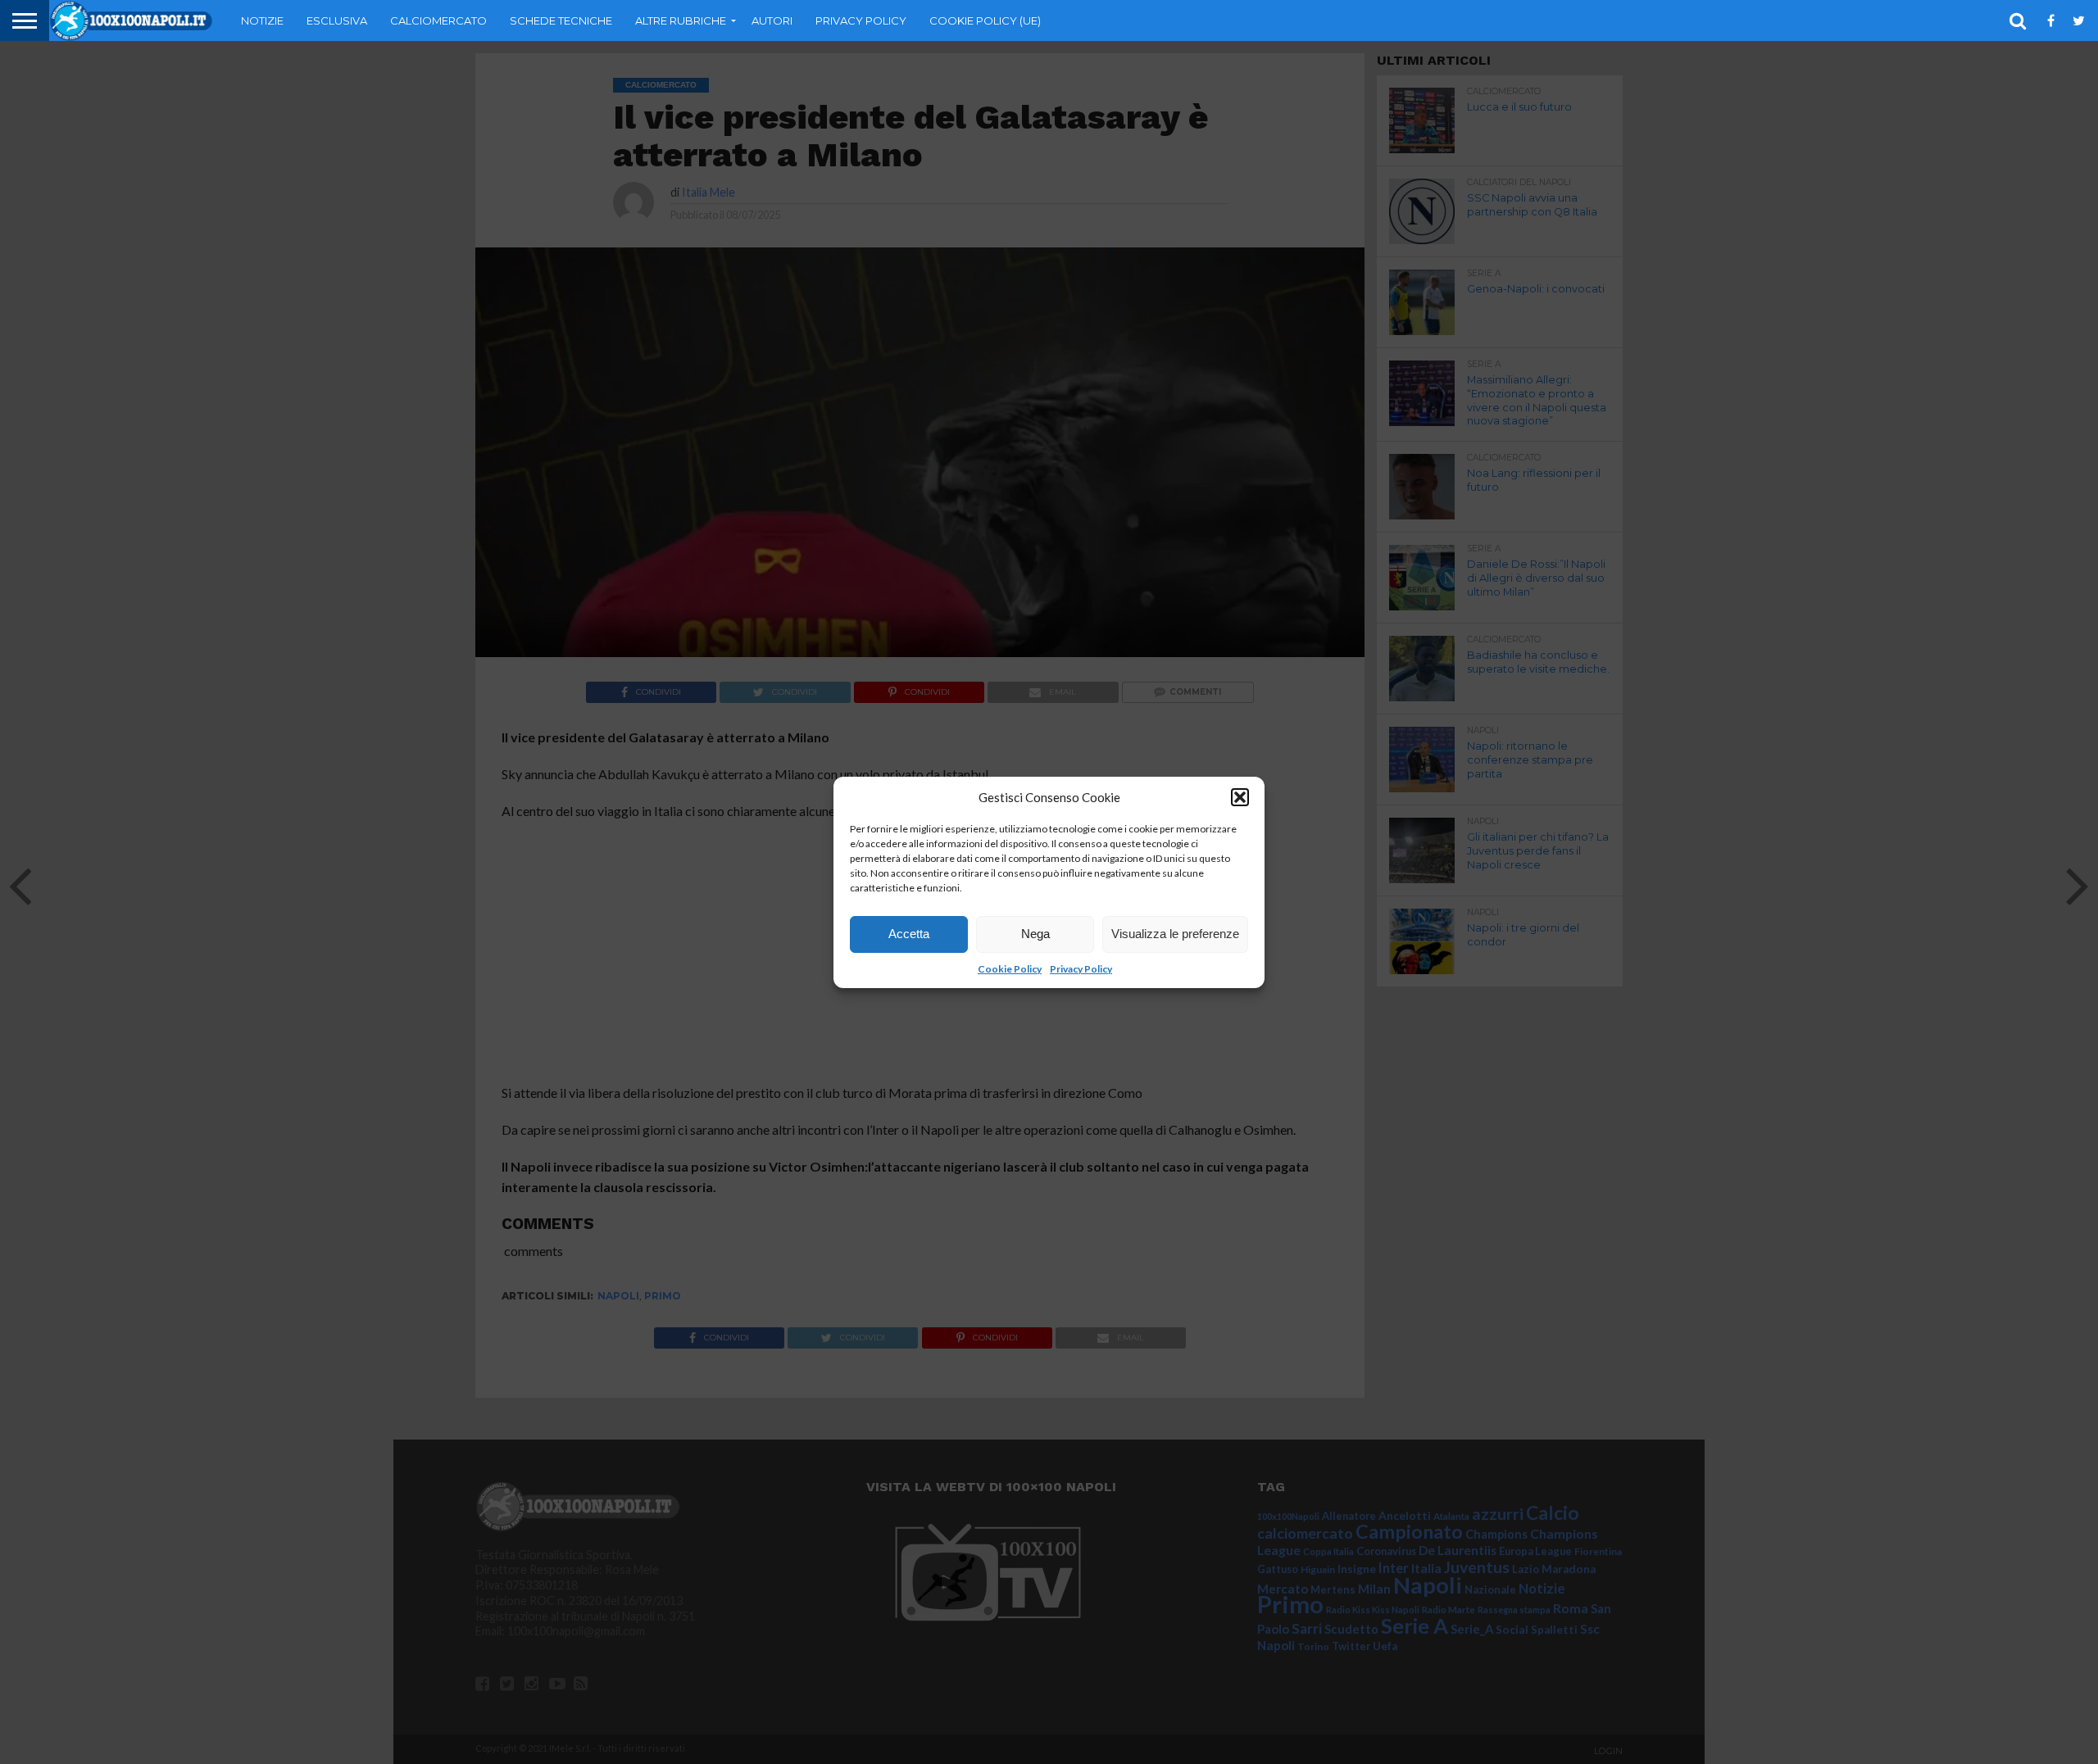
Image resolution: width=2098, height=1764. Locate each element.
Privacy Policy (1081, 969)
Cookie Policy (1010, 969)
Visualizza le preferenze (1175, 934)
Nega (1035, 934)
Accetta (909, 934)
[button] (1240, 797)
